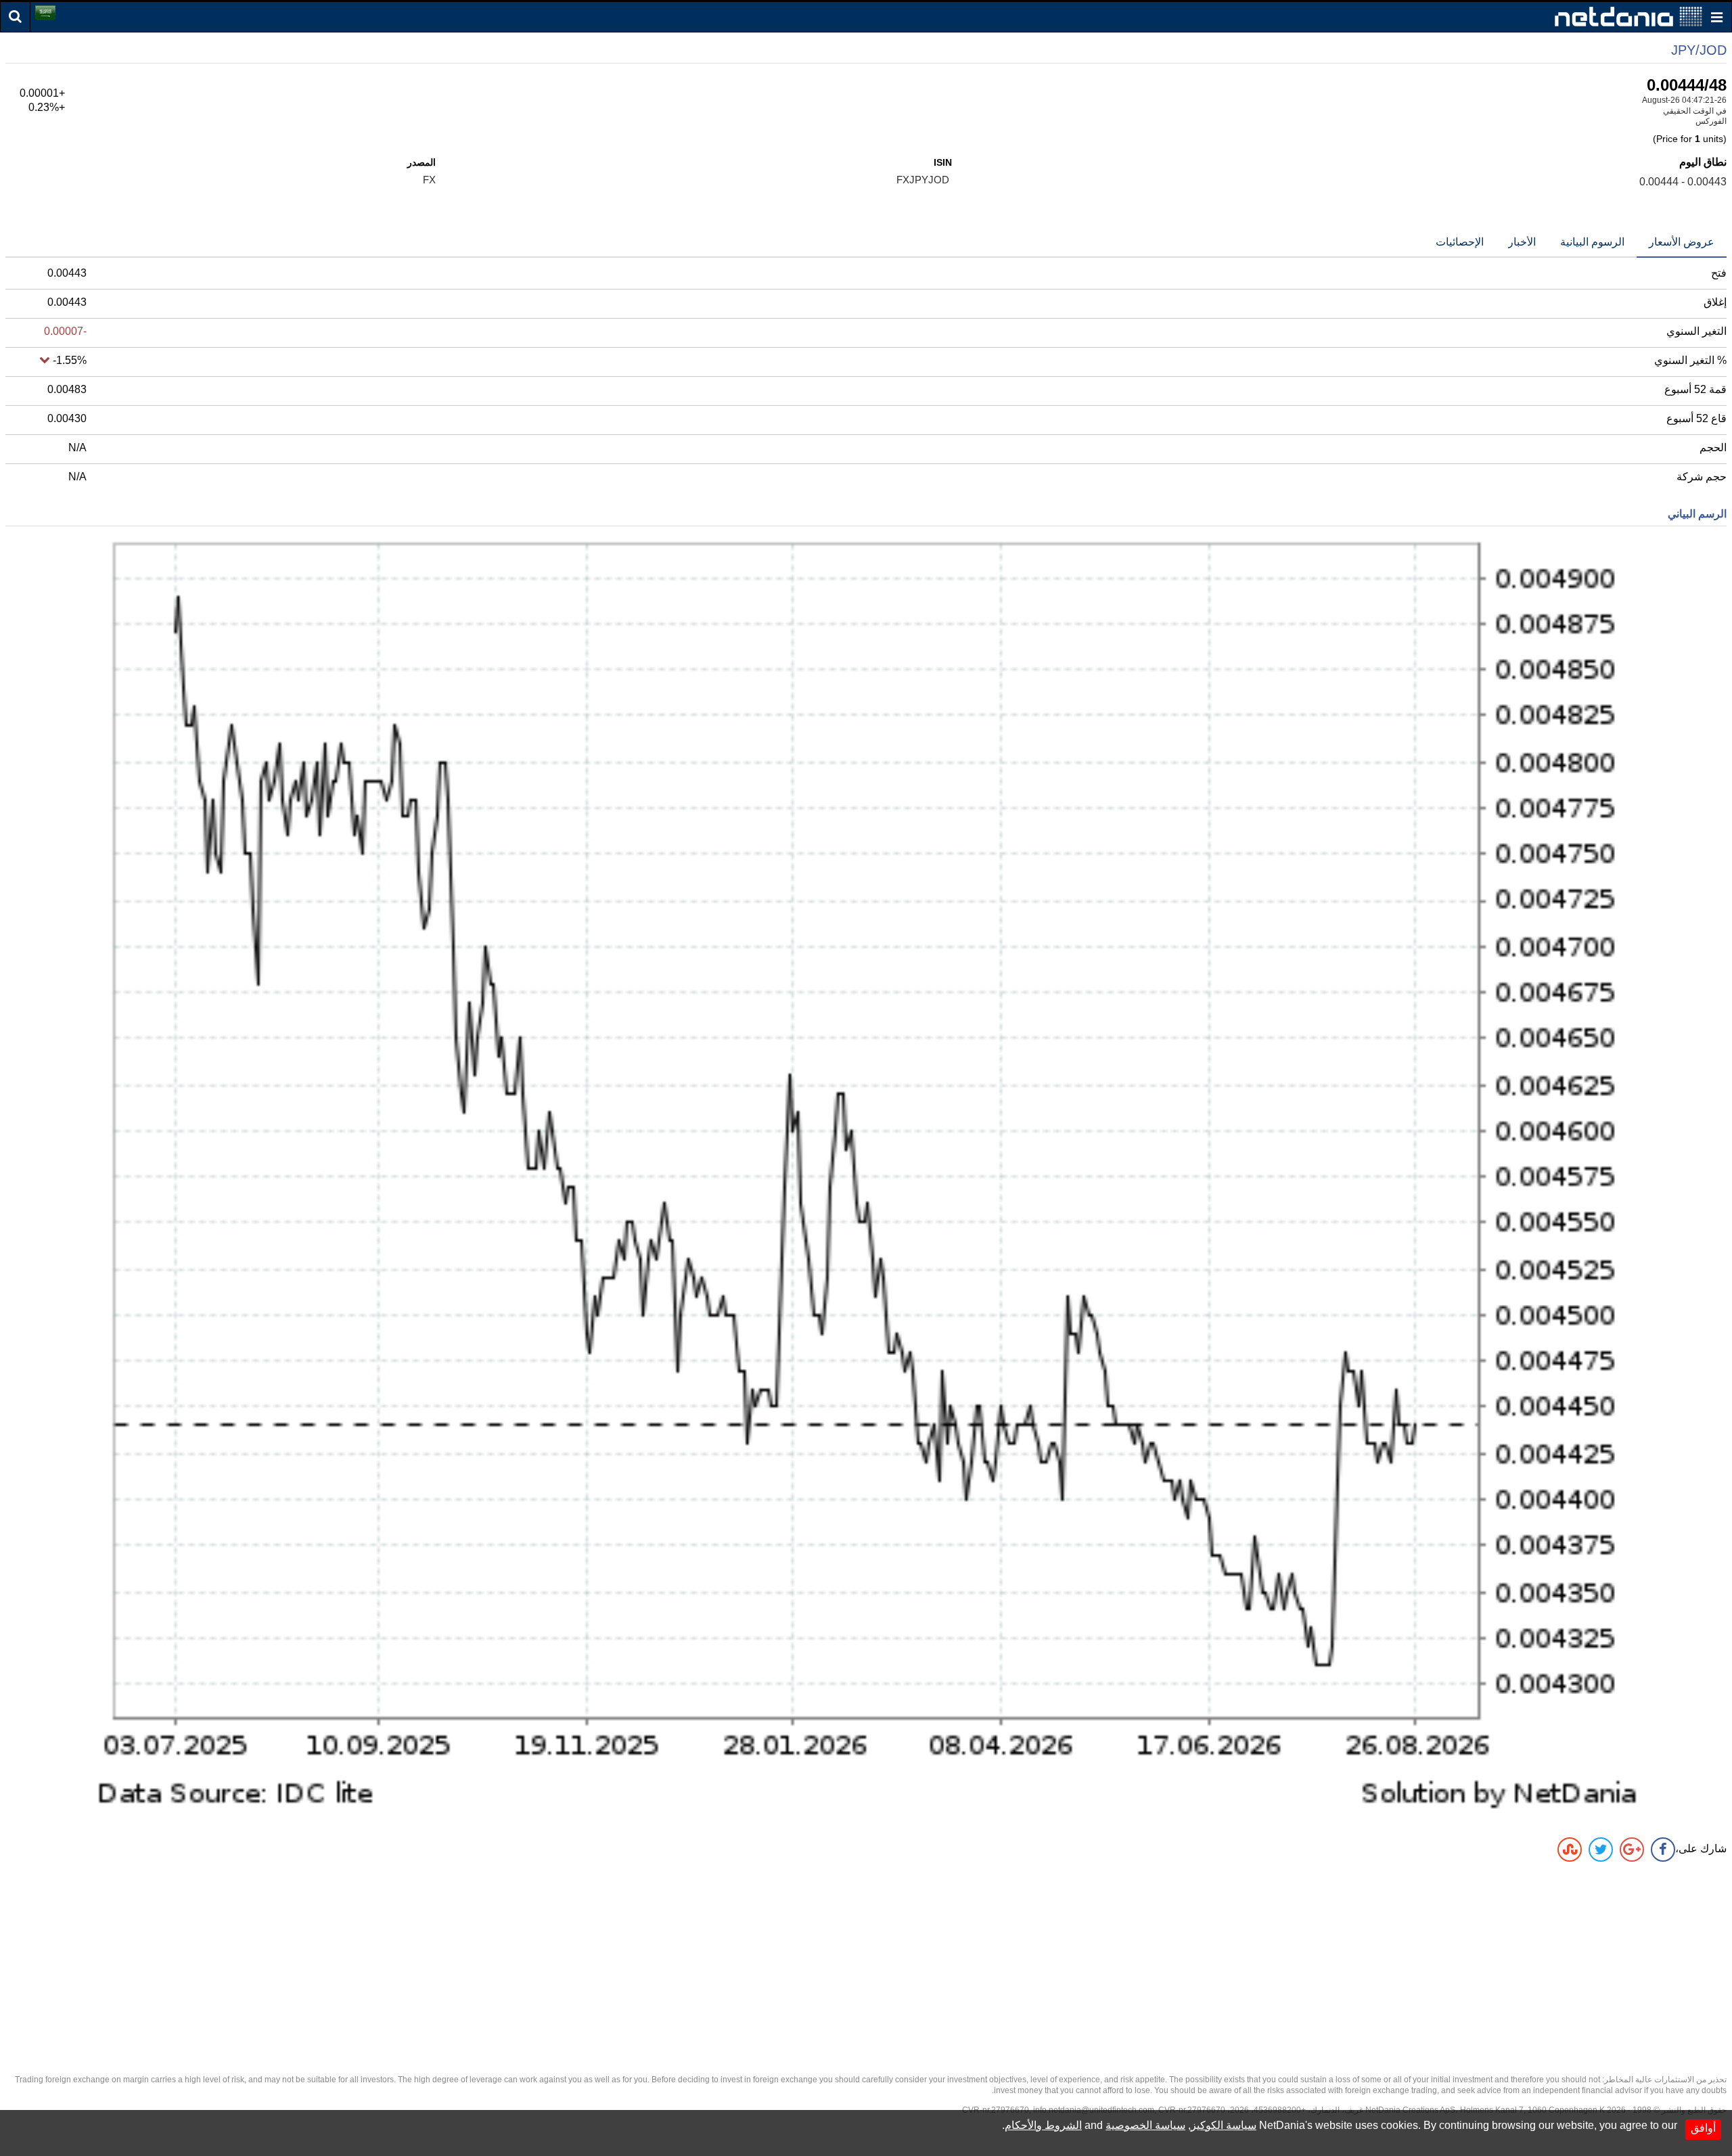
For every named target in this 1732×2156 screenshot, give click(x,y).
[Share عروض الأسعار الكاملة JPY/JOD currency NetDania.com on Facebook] (1663, 1850)
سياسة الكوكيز (1224, 2125)
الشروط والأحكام (1043, 2125)
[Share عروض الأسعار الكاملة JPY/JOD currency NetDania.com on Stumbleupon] (1570, 1850)
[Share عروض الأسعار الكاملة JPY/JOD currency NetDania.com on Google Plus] (1632, 1850)
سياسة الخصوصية (1145, 2125)
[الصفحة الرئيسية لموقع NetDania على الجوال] (1628, 16)
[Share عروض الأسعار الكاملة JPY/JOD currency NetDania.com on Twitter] (1601, 1850)
